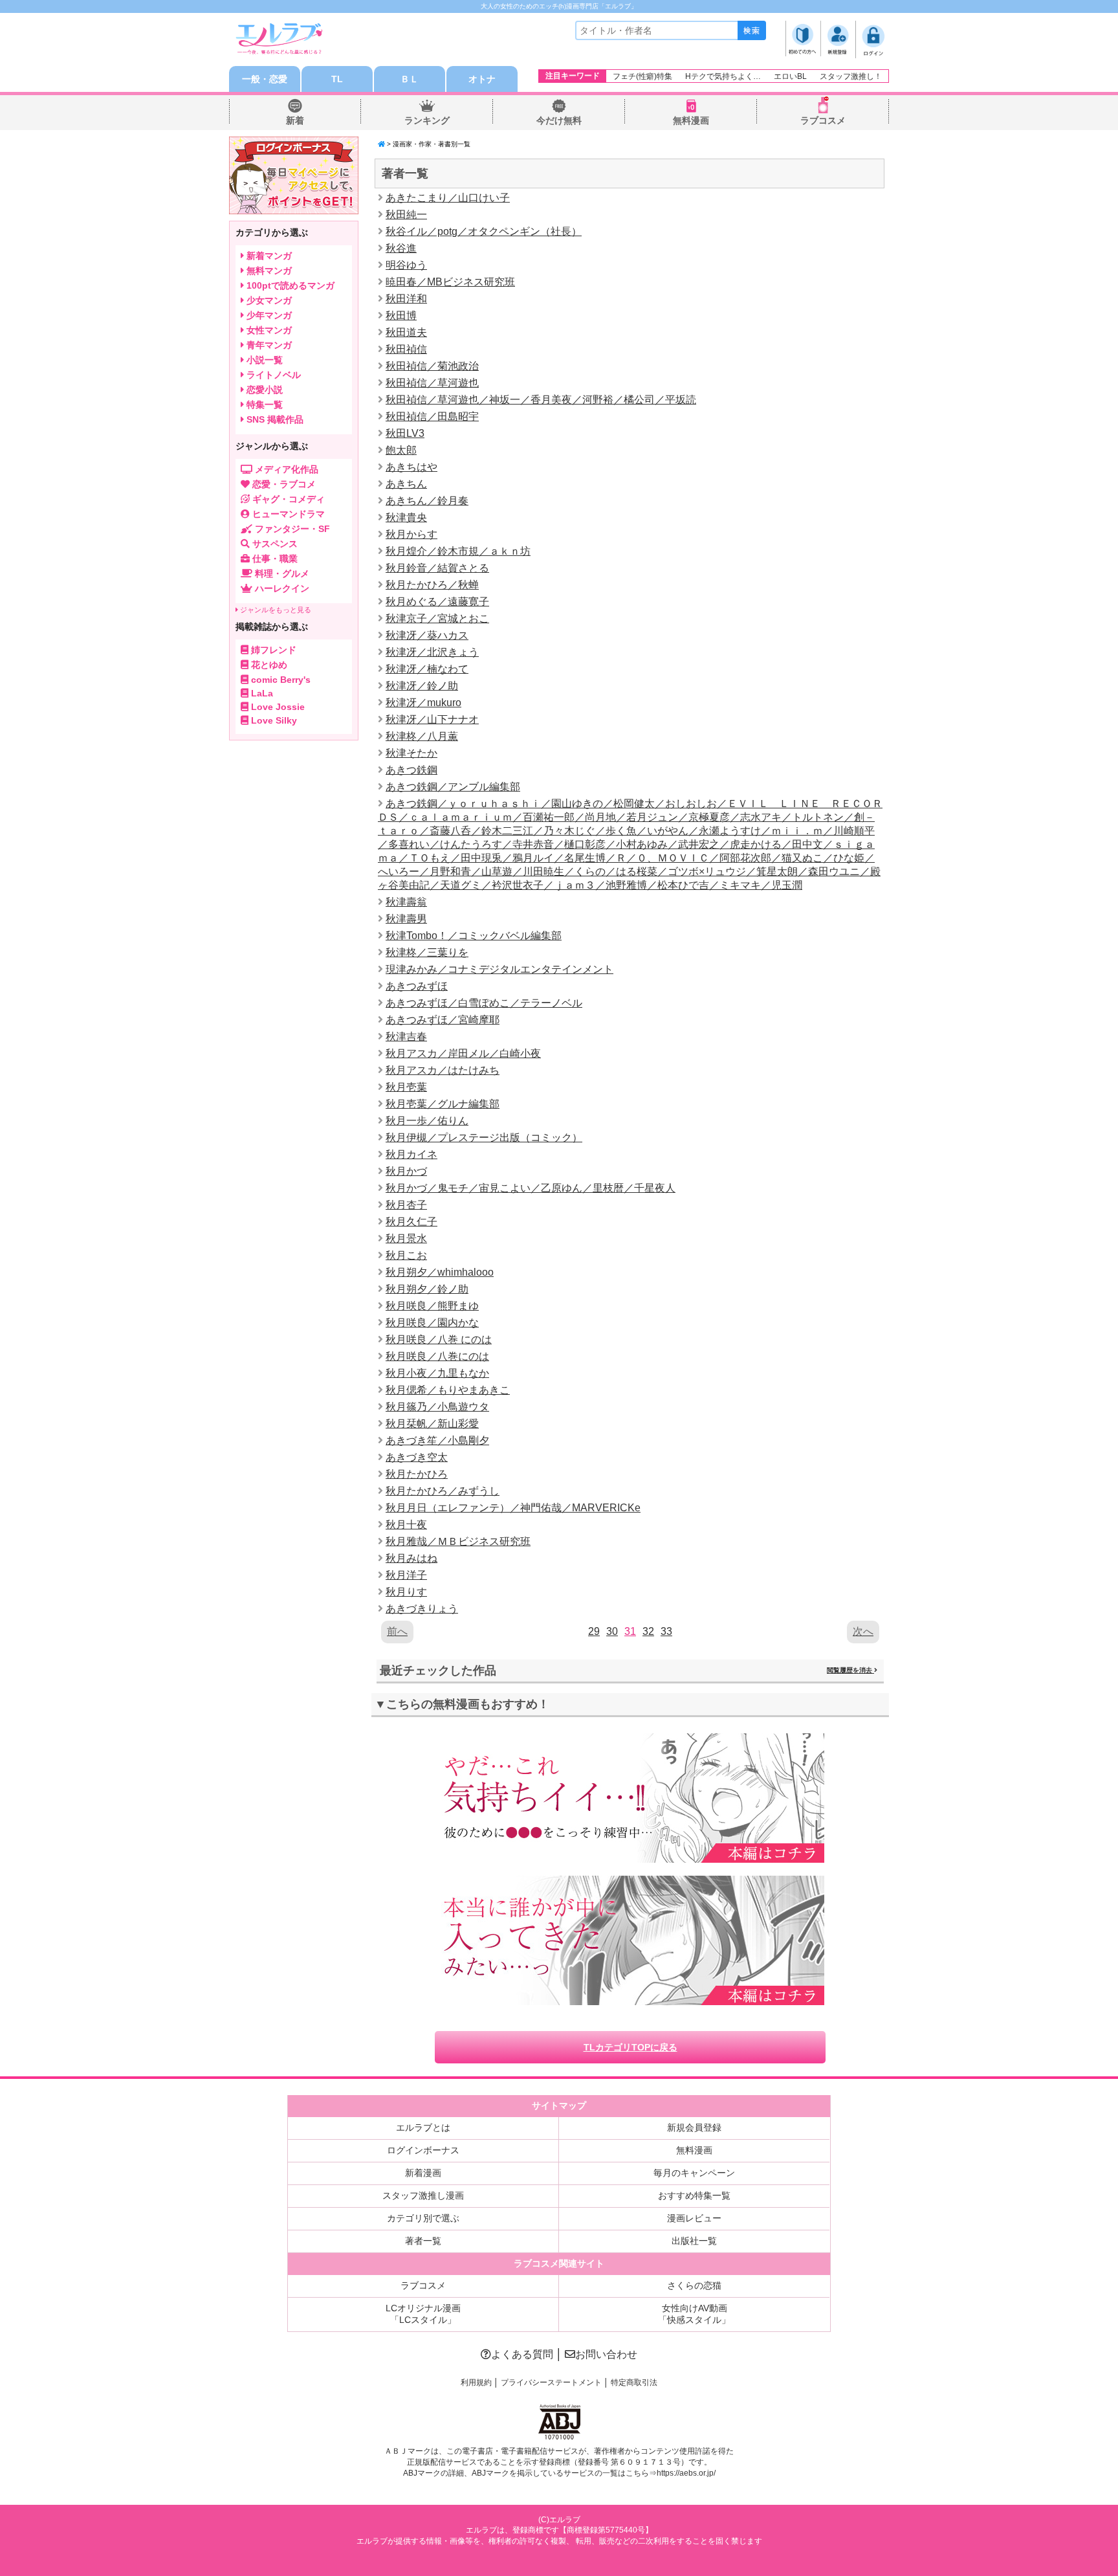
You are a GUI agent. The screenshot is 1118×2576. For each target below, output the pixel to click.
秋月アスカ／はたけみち (443, 1070)
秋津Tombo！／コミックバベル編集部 (474, 936)
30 (612, 1631)
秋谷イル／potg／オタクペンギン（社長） (484, 231)
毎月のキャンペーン (694, 2173)
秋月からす (411, 534)
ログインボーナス (423, 2150)
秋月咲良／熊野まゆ (432, 1306)
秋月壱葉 (406, 1087)
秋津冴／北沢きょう (432, 652)
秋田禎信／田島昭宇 (432, 416)
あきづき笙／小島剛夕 (437, 1440)
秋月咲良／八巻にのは (437, 1356)
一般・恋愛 (265, 79)
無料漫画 (691, 120)
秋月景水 (406, 1238)
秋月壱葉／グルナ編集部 (443, 1104)
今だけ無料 (559, 120)
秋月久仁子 (411, 1222)
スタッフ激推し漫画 (423, 2195)
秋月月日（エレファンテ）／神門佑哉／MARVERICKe (513, 1508)
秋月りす (406, 1592)
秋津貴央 (406, 517)
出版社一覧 (694, 2241)
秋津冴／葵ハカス (427, 635)
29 (594, 1631)
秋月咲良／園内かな (432, 1323)
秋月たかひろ (417, 1474)
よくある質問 (522, 2354)
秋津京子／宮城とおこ (437, 618)
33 (666, 1631)
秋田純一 (406, 215)
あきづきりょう (422, 1609)
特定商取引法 (634, 2382)
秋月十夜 (406, 1525)
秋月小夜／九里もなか (437, 1373)
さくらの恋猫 (694, 2285)
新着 (295, 120)
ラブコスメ (823, 120)
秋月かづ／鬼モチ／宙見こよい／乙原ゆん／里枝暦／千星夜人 (531, 1188)
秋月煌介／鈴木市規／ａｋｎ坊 (458, 551)
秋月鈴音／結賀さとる (437, 568)
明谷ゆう (406, 265)
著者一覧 (423, 2241)
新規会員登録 (694, 2127)
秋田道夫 (406, 332)
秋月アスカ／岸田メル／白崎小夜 (463, 1053)
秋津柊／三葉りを (427, 952)
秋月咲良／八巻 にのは (439, 1339)
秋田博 (401, 316)
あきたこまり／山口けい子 (448, 198)
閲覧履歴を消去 (850, 1670)
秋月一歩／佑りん (427, 1121)
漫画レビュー (694, 2218)
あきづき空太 (417, 1457)
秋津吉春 (406, 1037)
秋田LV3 (405, 433)
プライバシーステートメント (551, 2382)
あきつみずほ (417, 986)
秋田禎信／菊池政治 (432, 366)
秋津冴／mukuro (423, 703)
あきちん (406, 484)
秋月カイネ (411, 1154)
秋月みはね (411, 1558)
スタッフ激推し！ (851, 76)
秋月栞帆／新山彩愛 (432, 1424)
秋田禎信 (406, 349)
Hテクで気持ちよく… (723, 76)
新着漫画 (423, 2173)
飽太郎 (401, 450)
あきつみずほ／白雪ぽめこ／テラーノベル (484, 1003)
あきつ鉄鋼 (411, 770)
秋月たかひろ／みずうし (443, 1491)
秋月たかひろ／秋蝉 (432, 585)
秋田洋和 (406, 299)
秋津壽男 (406, 919)
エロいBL (790, 76)
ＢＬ (410, 79)
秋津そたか (411, 753)
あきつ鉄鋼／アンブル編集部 (453, 787)
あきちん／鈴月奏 (427, 501)
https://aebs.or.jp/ (686, 2473)
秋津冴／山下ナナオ (432, 719)
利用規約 (476, 2382)
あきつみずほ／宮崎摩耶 (443, 1020)
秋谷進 (401, 248)
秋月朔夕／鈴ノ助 (427, 1289)
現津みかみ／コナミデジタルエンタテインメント (499, 969)
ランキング (427, 120)
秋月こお (406, 1255)
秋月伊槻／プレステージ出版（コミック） (484, 1138)
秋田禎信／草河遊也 (432, 383)
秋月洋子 (406, 1575)
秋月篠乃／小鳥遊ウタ (437, 1407)
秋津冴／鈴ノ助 (422, 686)
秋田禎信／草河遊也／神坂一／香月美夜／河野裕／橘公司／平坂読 (541, 400)
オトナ (482, 79)
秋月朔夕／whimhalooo (440, 1272)
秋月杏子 (406, 1205)
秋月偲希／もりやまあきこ (448, 1390)
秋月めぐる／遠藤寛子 (437, 602)
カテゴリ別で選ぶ (423, 2218)
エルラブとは (423, 2127)
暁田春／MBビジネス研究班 (450, 282)
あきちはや (411, 467)
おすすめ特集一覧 (694, 2195)
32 (648, 1631)
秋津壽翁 (406, 902)
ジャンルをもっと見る (275, 610)
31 (630, 1631)
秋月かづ (406, 1171)
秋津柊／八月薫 (422, 736)
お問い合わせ (606, 2354)
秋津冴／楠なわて (427, 669)
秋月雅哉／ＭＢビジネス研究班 (458, 1541)
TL (337, 79)
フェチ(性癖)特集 (642, 76)
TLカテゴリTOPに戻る (630, 2047)
